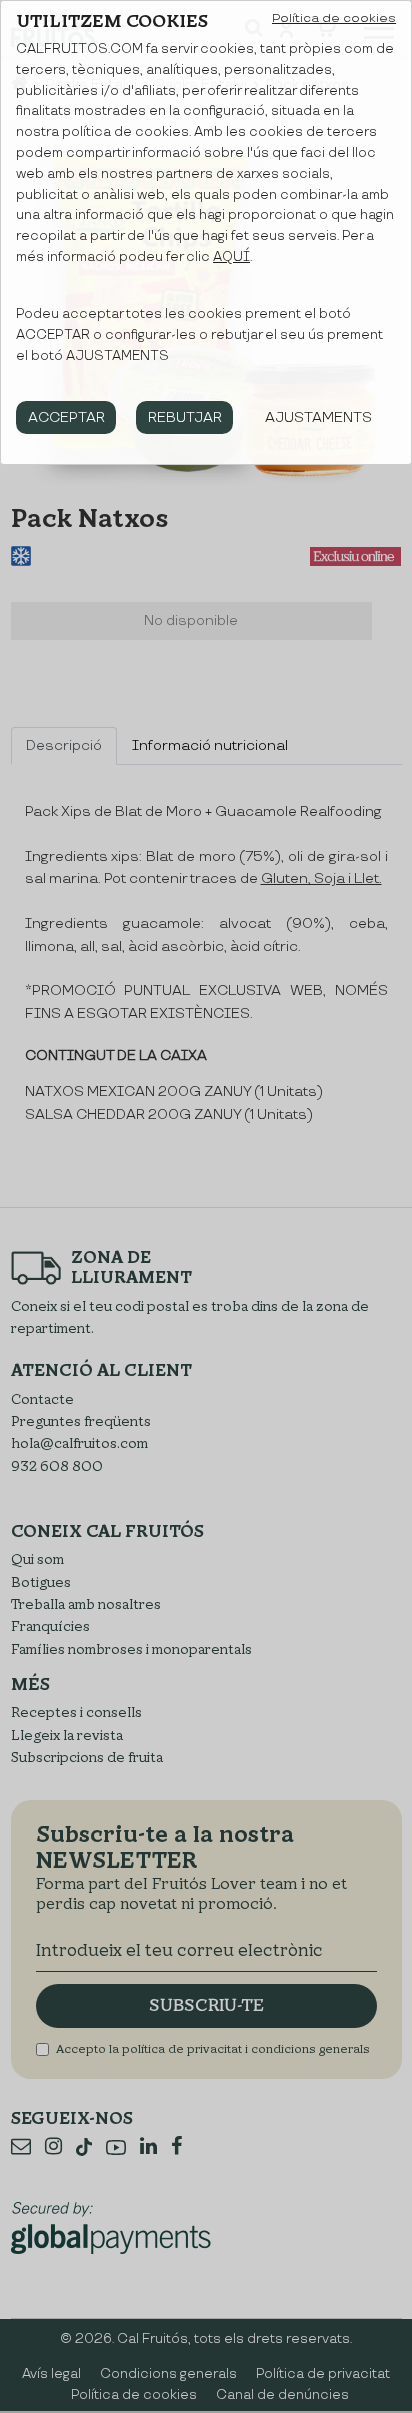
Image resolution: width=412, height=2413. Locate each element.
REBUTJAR (185, 417)
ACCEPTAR (66, 417)
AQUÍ (231, 257)
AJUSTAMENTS (318, 417)
